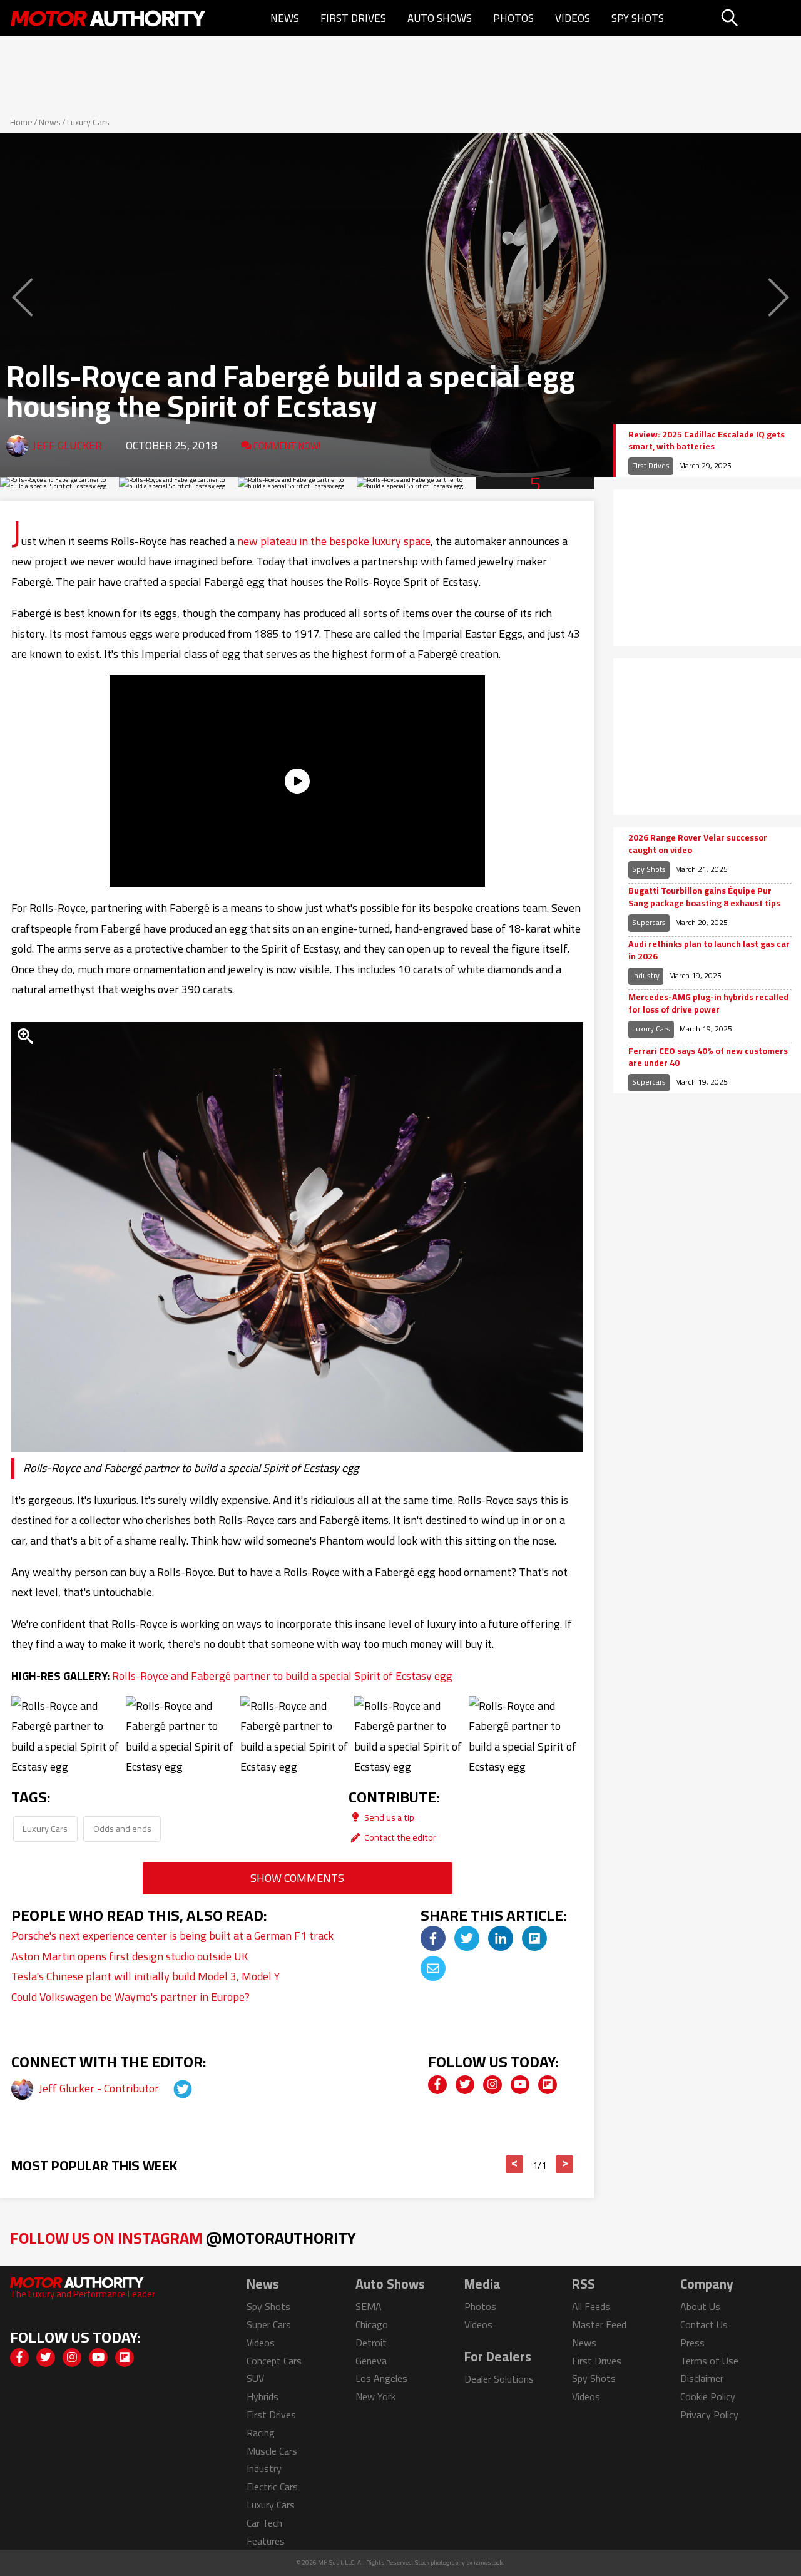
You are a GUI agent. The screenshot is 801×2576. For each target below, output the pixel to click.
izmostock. (489, 2563)
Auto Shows (440, 18)
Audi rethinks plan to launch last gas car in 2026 (709, 950)
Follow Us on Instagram (183, 2238)
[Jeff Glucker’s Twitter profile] (171, 2088)
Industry (646, 975)
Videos (573, 18)
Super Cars (269, 2324)
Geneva (371, 2361)
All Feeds (591, 2306)
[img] (433, 1938)
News (285, 18)
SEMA (369, 2306)
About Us (700, 2306)
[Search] (759, 18)
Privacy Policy (709, 2415)
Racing (261, 2433)
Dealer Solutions (499, 2379)
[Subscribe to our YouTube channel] (520, 2085)
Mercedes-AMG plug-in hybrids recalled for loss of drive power (708, 1004)
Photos (513, 18)
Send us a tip (388, 1817)
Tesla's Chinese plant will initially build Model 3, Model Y (145, 1976)
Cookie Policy (708, 2396)
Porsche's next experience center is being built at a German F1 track (172, 1935)
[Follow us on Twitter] (465, 2085)
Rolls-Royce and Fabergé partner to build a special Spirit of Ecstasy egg (282, 1676)
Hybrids (263, 2396)
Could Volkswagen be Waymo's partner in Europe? (130, 1997)
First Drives (353, 18)
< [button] (515, 2164)
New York (375, 2396)
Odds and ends (122, 1828)
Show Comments (297, 1878)
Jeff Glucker (67, 445)
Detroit (371, 2343)
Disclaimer (702, 2378)
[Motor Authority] (109, 18)
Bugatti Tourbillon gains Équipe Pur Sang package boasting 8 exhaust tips (704, 897)
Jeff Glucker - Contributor (100, 2088)
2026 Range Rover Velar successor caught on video (698, 844)
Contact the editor (399, 1837)
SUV (255, 2378)
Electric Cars (272, 2487)
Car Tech (264, 2523)
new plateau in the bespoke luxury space (334, 541)
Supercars (649, 922)
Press (692, 2343)
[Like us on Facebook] (437, 2085)
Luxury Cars (88, 122)
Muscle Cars (272, 2451)
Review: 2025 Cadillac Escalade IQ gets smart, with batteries (707, 441)
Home (21, 122)
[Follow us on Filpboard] (548, 2085)
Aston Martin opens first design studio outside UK (130, 1956)
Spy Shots (638, 18)
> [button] (565, 2164)
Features (266, 2541)
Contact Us (704, 2324)
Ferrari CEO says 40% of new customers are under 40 (708, 1057)
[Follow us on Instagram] (492, 2085)
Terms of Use (709, 2361)
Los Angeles (381, 2378)
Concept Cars (274, 2361)
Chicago (372, 2324)
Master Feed (599, 2324)
